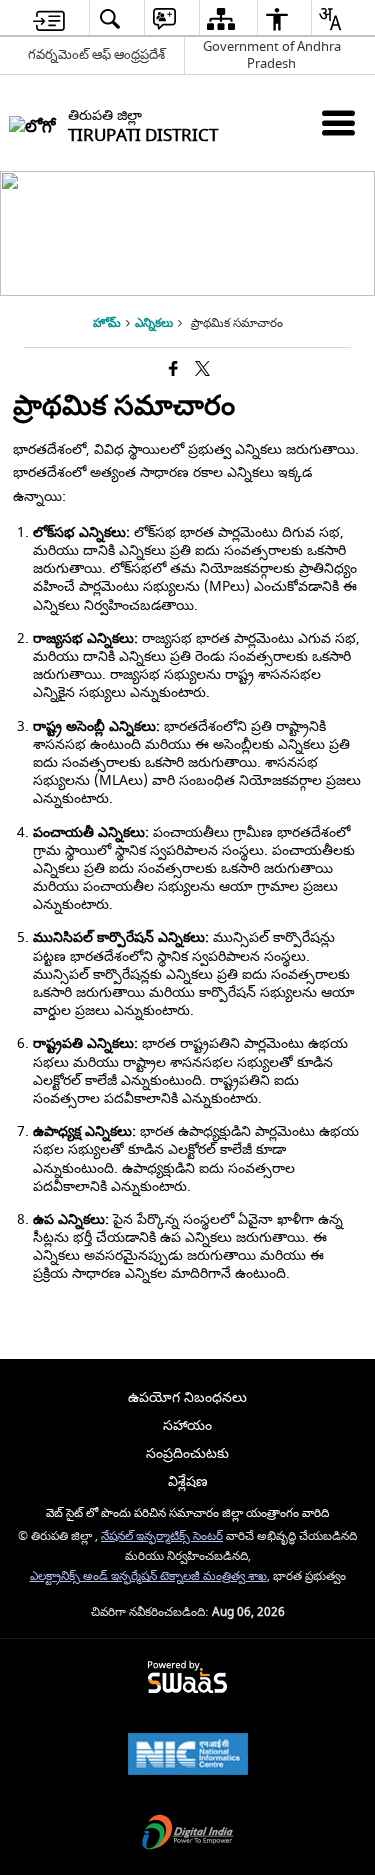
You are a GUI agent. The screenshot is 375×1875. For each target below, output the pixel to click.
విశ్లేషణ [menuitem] (188, 1481)
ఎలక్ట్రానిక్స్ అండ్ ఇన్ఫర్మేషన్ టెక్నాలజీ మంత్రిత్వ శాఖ (148, 1576)
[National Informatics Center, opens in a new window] (188, 1756)
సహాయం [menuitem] (187, 1425)
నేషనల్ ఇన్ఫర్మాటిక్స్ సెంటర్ (162, 1536)
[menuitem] (49, 18)
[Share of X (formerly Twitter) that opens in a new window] (202, 370)
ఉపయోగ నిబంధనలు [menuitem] (187, 1397)
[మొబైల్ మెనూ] (338, 122)
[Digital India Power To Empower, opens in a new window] (188, 1834)
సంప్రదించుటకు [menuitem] (187, 1453)
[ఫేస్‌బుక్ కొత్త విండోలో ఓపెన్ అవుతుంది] (173, 370)
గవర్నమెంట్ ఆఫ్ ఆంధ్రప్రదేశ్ (96, 54)
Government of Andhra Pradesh (272, 55)
